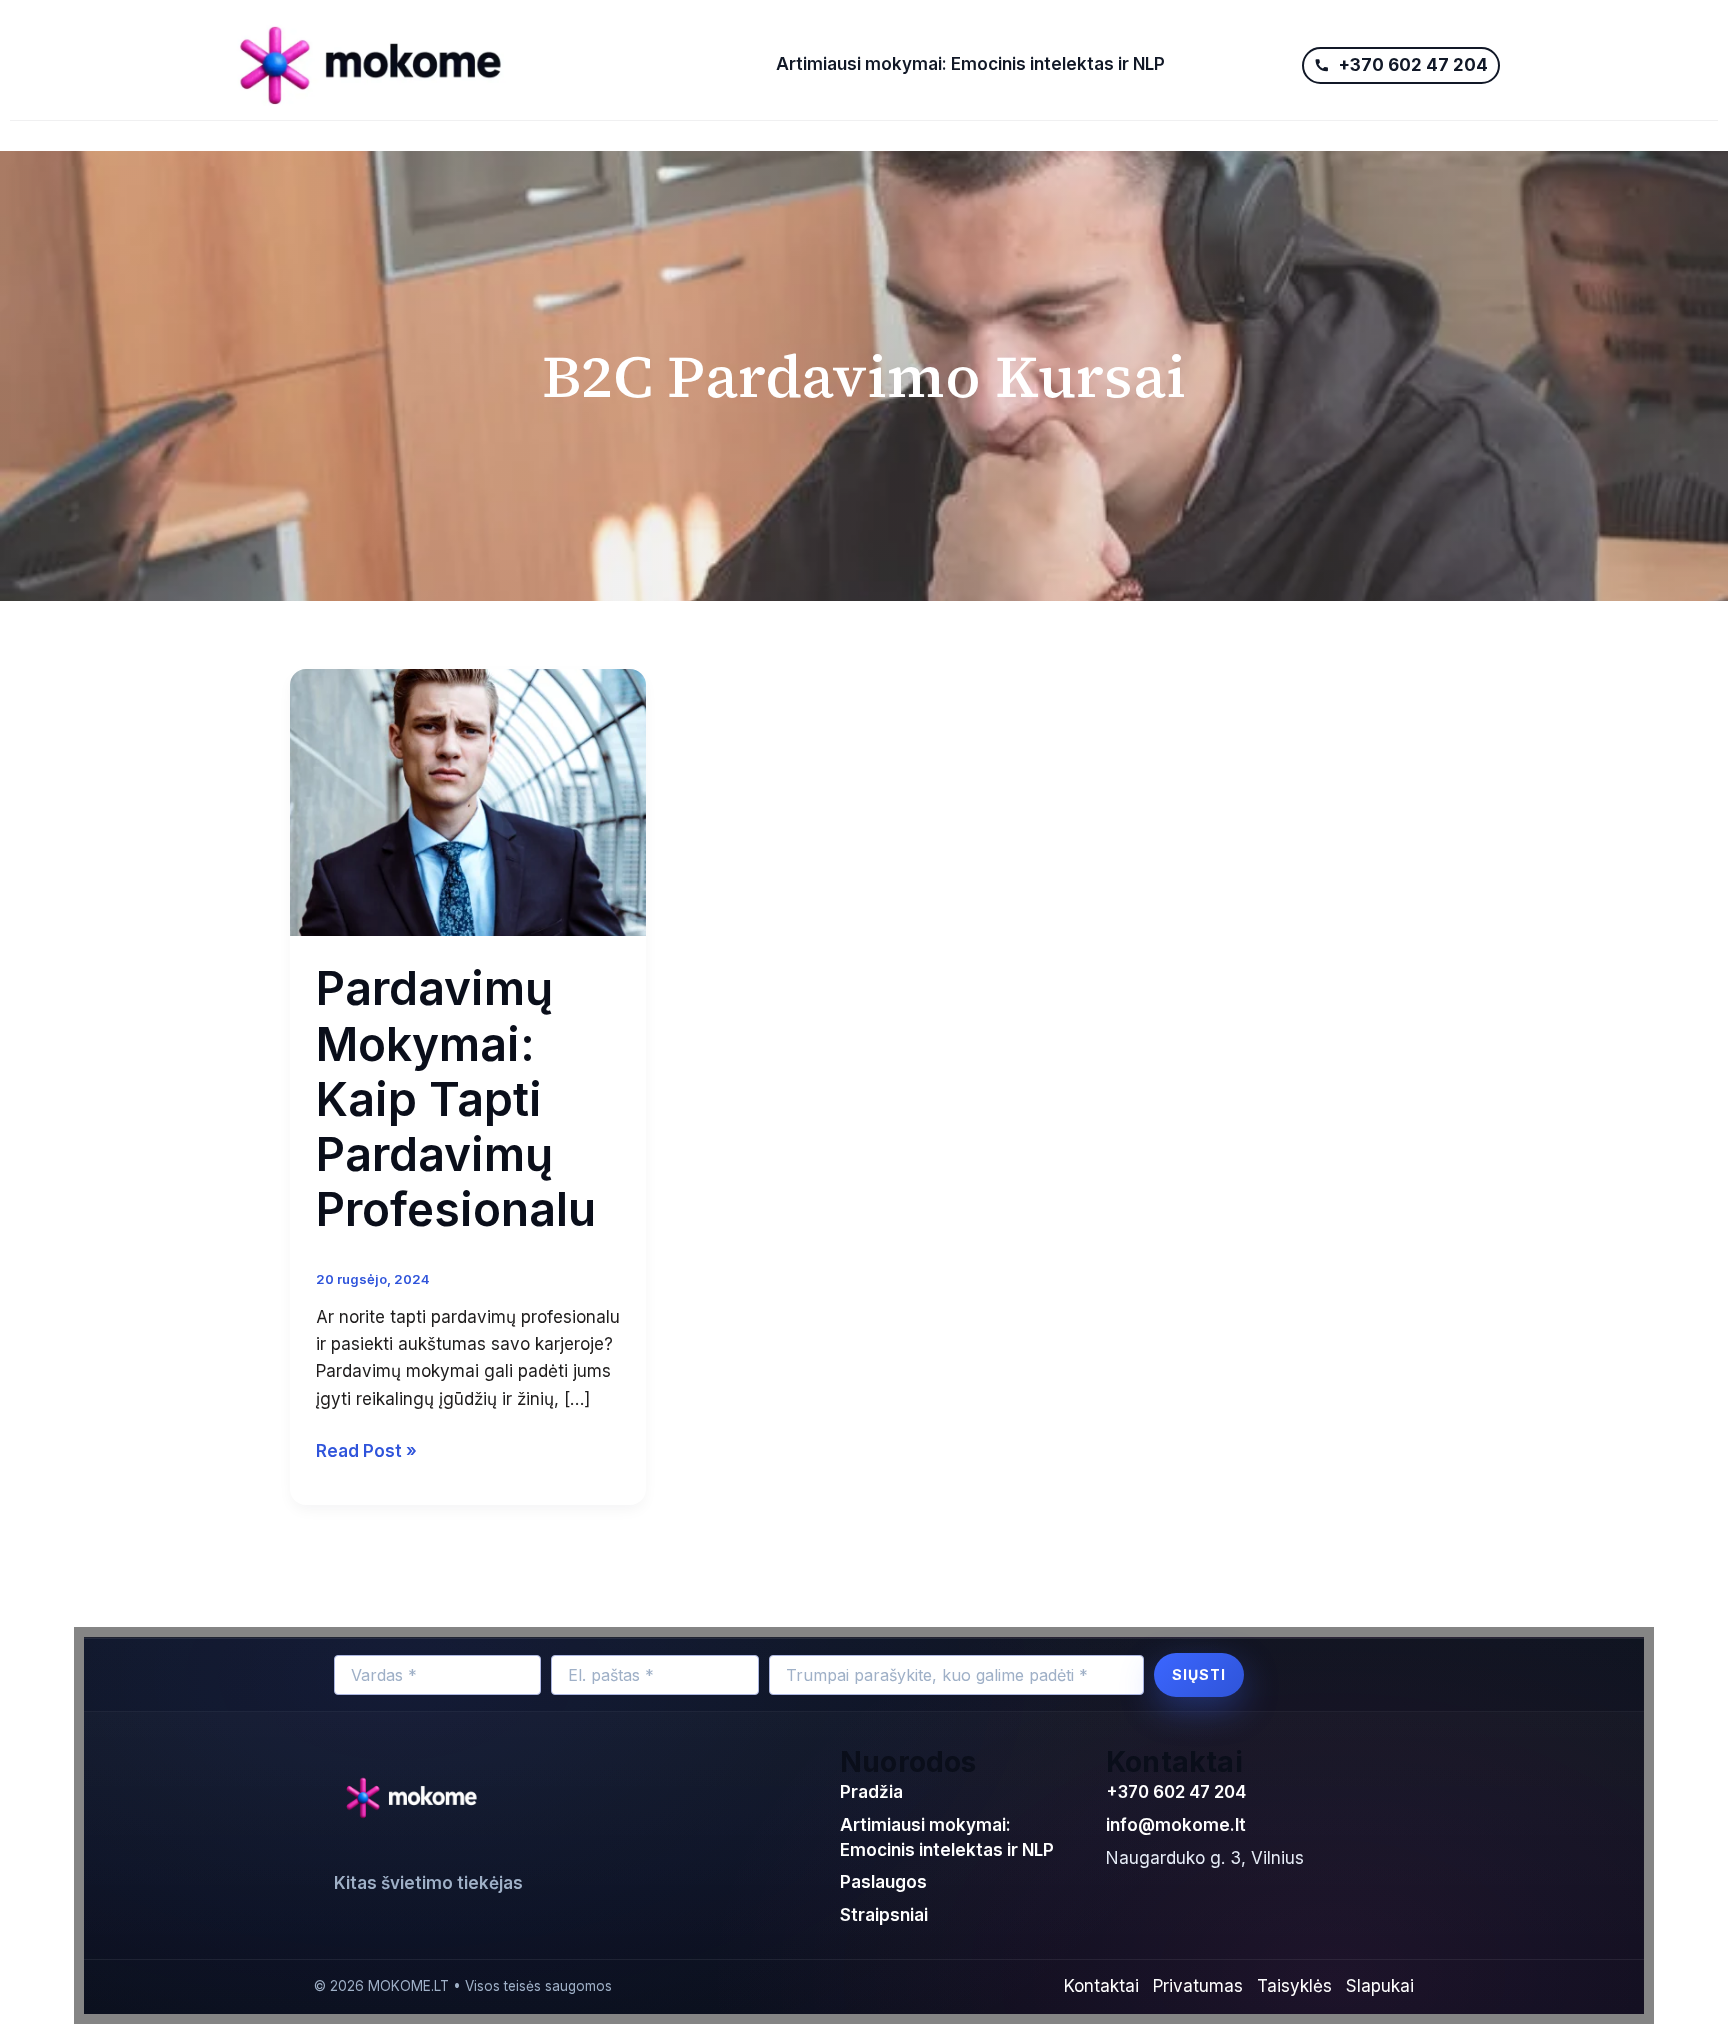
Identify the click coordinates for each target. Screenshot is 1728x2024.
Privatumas (1198, 1986)
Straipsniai (884, 1915)
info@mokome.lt (1176, 1825)
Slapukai (1380, 1986)
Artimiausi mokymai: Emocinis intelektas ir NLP (970, 64)
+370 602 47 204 (1176, 1792)
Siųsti (1199, 1674)
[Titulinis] (487, 65)
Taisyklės (1294, 1986)
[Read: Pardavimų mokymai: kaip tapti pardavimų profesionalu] (468, 801)
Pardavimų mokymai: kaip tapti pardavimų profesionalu (456, 1098)
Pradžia (871, 1792)
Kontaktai (1101, 1986)
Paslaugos (883, 1882)
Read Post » (366, 1449)
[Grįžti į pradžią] (416, 1799)
